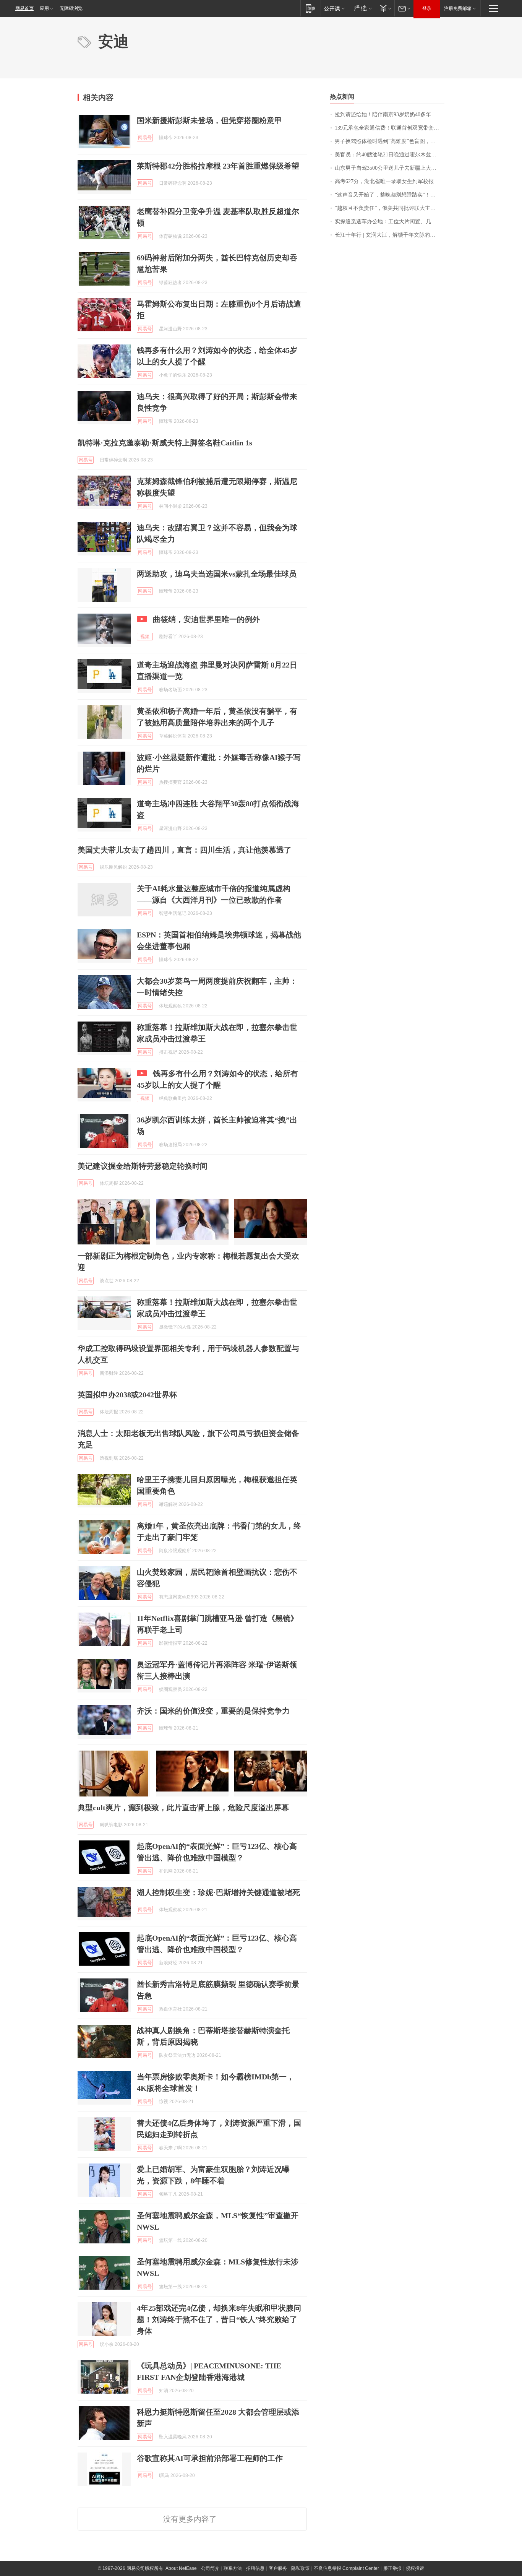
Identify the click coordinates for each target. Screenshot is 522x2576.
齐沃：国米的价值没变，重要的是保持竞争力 (213, 1711)
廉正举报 (392, 2568)
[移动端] (310, 8)
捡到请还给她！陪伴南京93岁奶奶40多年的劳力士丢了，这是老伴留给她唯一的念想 (390, 115)
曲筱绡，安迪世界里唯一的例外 (206, 619)
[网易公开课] (334, 8)
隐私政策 (300, 2568)
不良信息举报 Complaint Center (346, 2568)
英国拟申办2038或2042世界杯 (127, 1395)
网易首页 (24, 8)
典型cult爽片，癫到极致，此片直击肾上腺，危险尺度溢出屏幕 (183, 1808)
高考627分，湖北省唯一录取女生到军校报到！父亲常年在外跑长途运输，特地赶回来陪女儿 (390, 181)
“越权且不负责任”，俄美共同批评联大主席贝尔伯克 (390, 208)
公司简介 (210, 2568)
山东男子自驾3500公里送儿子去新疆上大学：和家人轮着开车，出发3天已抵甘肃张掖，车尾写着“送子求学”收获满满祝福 (390, 168)
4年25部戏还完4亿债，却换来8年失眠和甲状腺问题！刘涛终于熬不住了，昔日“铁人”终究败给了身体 (219, 2319)
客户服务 (278, 2568)
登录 (427, 8)
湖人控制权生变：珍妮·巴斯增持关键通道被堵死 (218, 1892)
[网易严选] (361, 8)
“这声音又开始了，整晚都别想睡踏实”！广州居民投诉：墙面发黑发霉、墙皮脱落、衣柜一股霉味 (390, 195)
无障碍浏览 (71, 8)
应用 (44, 8)
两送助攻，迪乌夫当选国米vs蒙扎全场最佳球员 (217, 574)
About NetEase (181, 2568)
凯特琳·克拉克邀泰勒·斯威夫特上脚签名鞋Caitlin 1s (165, 443)
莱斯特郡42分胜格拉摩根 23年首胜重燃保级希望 (218, 166)
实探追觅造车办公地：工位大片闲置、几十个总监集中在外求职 (390, 222)
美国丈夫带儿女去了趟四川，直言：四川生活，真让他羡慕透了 (185, 850)
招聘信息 (255, 2568)
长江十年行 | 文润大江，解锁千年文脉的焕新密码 (390, 235)
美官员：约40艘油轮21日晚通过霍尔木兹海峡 (388, 155)
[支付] (385, 8)
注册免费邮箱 (458, 8)
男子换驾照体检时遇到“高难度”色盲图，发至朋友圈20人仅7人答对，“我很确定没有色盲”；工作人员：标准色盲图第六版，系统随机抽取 (390, 141)
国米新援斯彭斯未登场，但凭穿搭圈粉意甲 (209, 120)
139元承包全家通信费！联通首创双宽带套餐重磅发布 (390, 128)
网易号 (145, 138)
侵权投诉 (415, 2568)
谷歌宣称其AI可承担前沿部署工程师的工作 (210, 2458)
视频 (145, 637)
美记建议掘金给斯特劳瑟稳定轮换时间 (143, 1166)
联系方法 (233, 2568)
